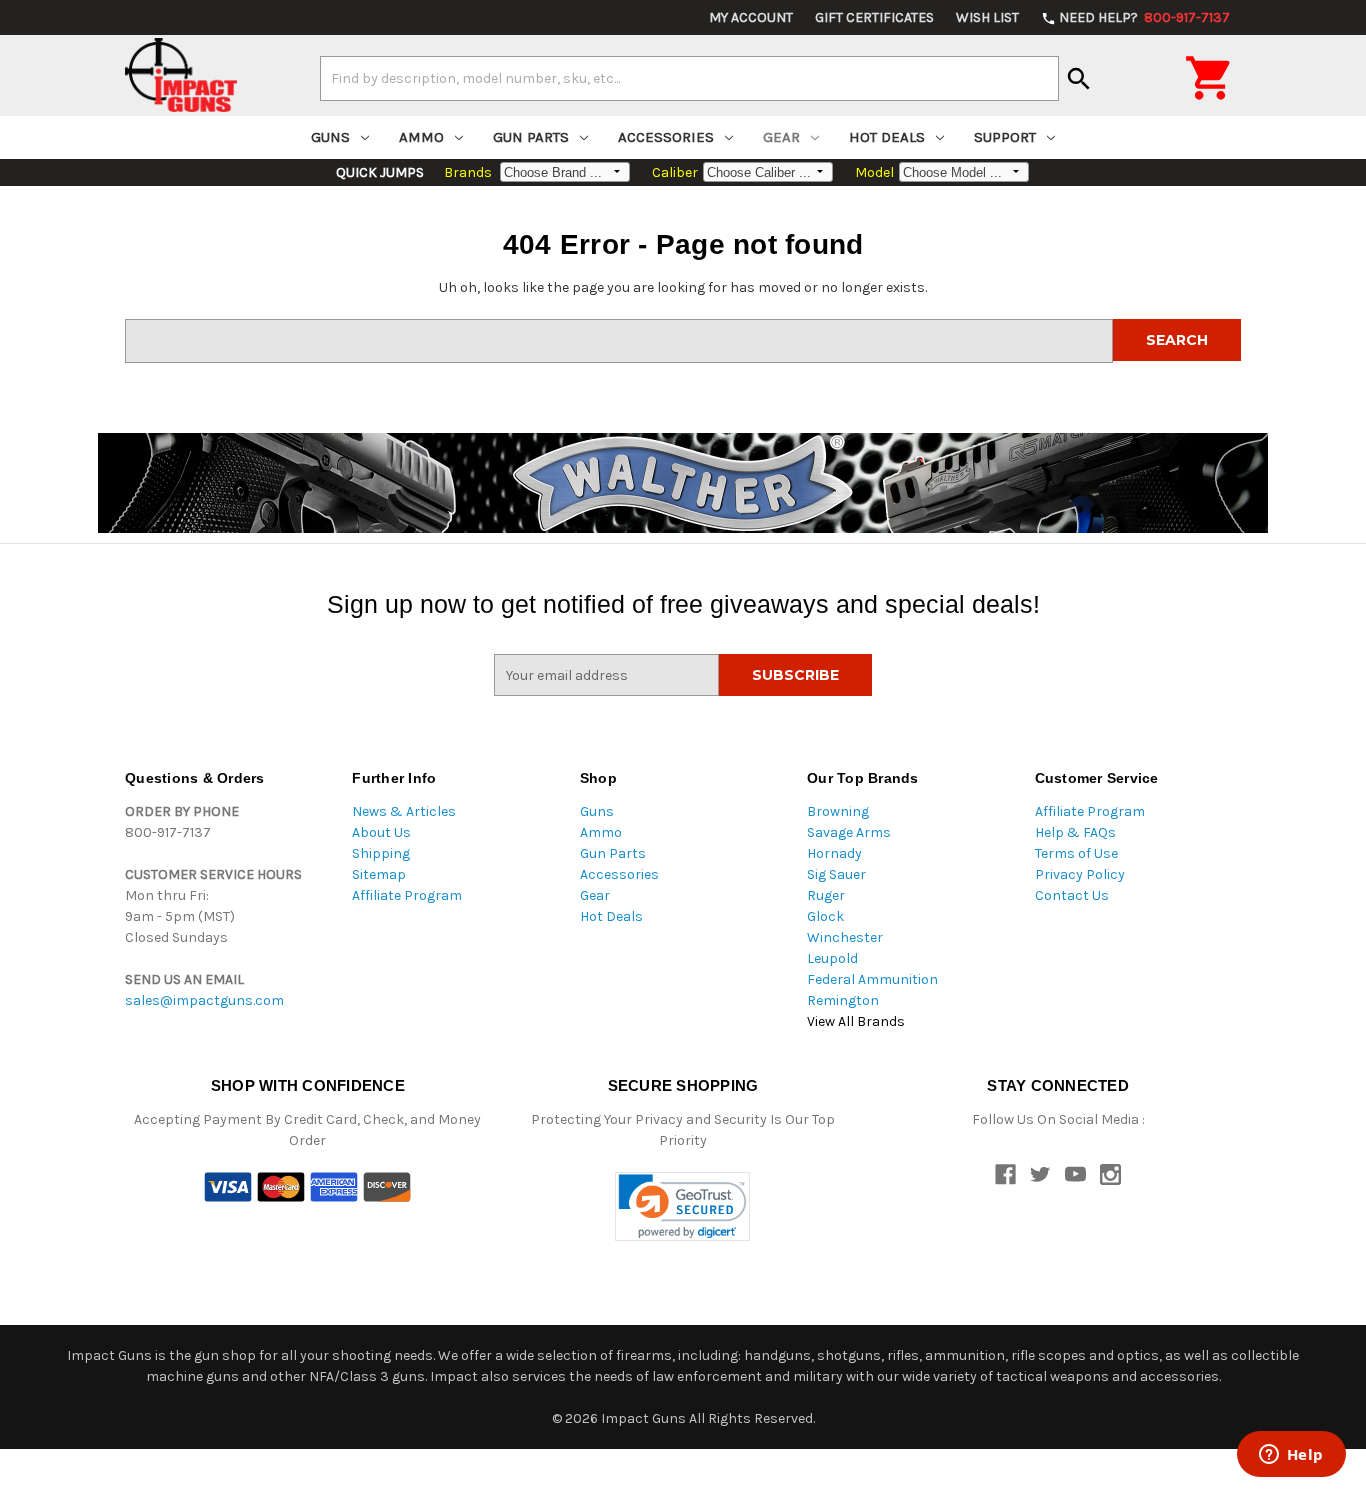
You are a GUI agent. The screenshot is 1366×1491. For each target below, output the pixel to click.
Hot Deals (887, 137)
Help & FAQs (1075, 832)
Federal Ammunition (872, 979)
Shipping (381, 853)
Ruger (826, 895)
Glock (825, 916)
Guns (330, 137)
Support (1005, 137)
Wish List (987, 17)
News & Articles (404, 811)
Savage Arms (849, 832)
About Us (381, 832)
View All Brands (856, 1021)
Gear (781, 137)
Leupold (832, 958)
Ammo (421, 137)
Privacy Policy (1080, 874)
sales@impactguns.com (204, 1000)
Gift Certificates (874, 17)
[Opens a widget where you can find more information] (1291, 1456)
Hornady (834, 853)
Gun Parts (531, 137)
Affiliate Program (407, 895)
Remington (843, 1000)
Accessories (666, 137)
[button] (682, 1206)
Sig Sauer (836, 874)
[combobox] (689, 78)
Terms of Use (1076, 853)
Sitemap (379, 874)
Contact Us (1072, 895)
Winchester (845, 937)
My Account (751, 17)
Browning (838, 811)
